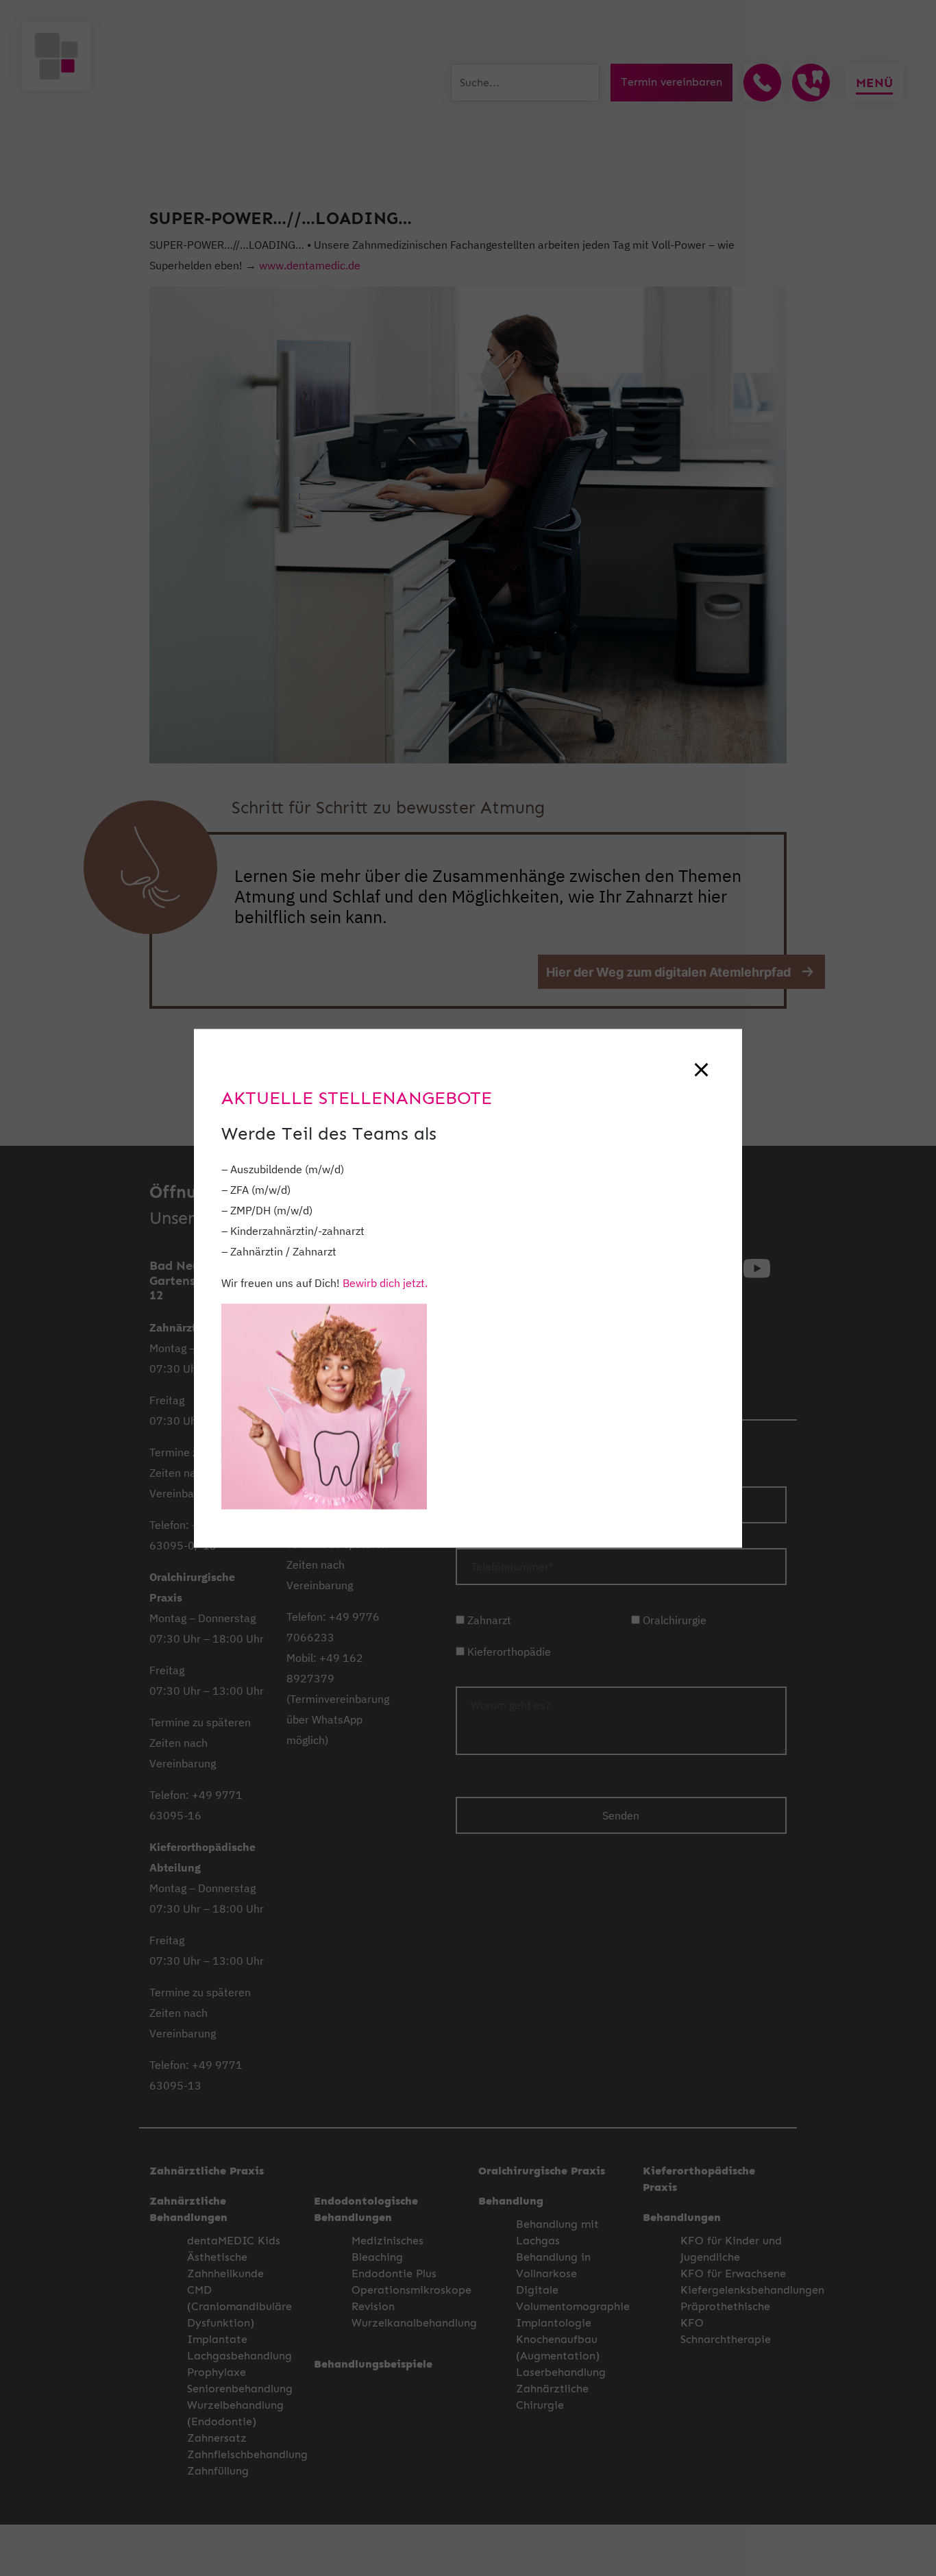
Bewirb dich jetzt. (385, 1282)
